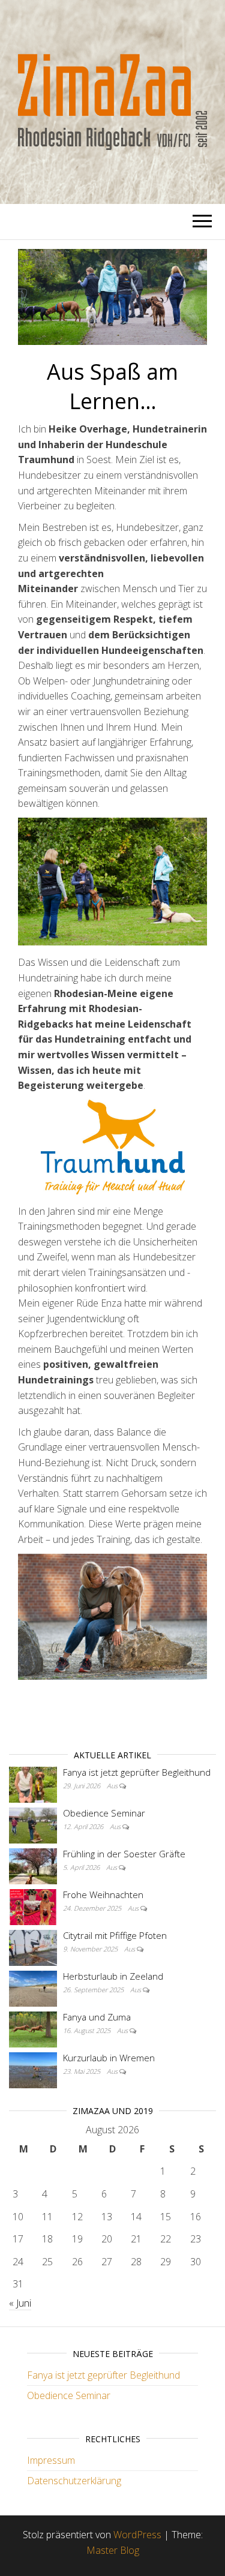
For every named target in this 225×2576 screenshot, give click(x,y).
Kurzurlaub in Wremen (109, 2058)
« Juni (20, 2303)
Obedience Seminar (104, 1813)
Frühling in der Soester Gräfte (124, 1854)
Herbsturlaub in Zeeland (113, 1976)
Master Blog (113, 2550)
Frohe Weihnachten (103, 1895)
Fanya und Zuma (97, 2017)
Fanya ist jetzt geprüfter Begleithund (137, 1772)
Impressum (51, 2460)
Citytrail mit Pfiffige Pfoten (115, 1935)
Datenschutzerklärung (74, 2481)
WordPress (137, 2535)
